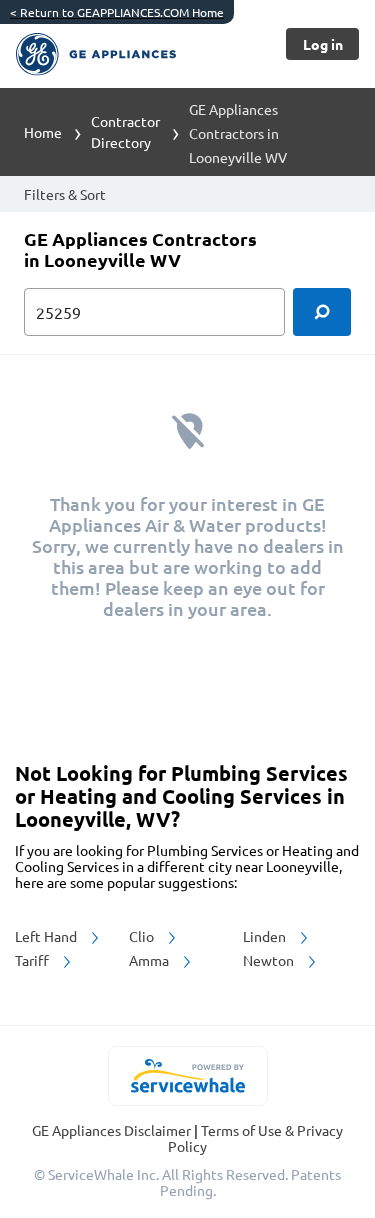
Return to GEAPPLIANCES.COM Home (117, 12)
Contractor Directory (125, 131)
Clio (143, 936)
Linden (266, 936)
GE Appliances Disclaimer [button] (113, 1130)
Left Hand (47, 936)
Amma (150, 960)
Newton (270, 960)
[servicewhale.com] (187, 1076)
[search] (322, 312)
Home (43, 132)
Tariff (33, 960)
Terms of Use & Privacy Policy (255, 1138)
